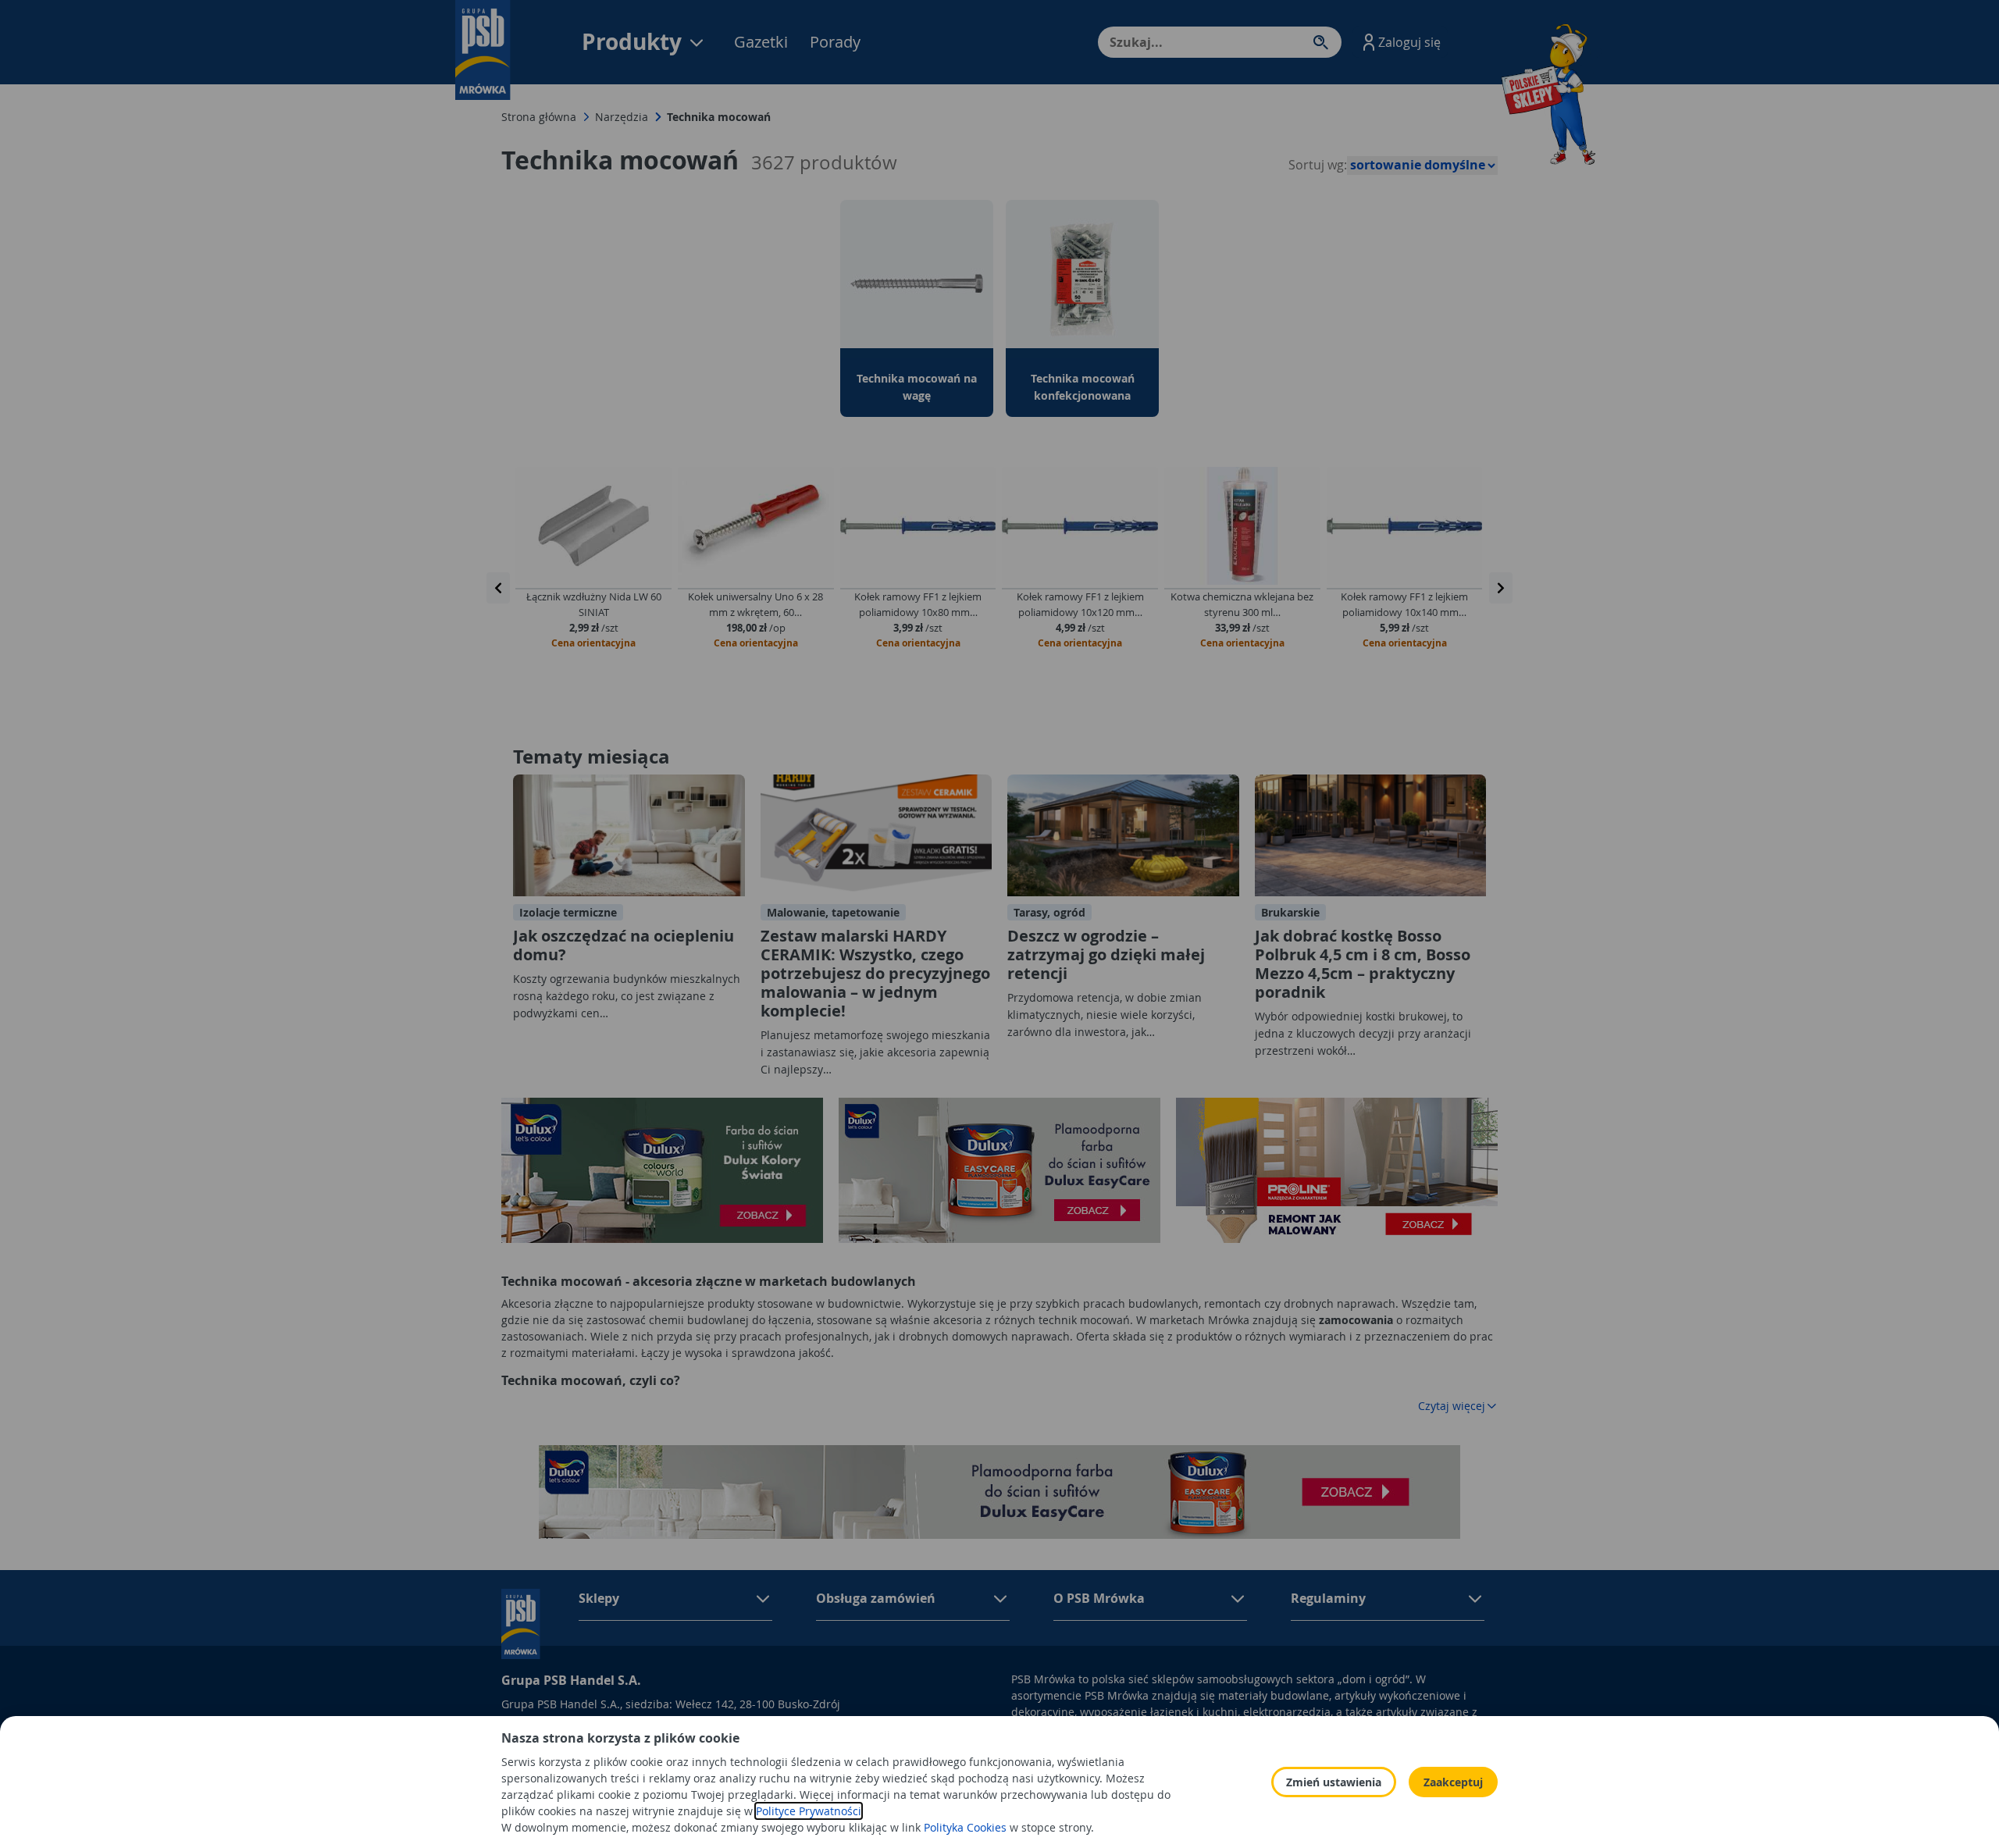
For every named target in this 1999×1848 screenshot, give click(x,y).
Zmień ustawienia (1334, 1782)
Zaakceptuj (1453, 1782)
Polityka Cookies (965, 1827)
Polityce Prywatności (809, 1811)
